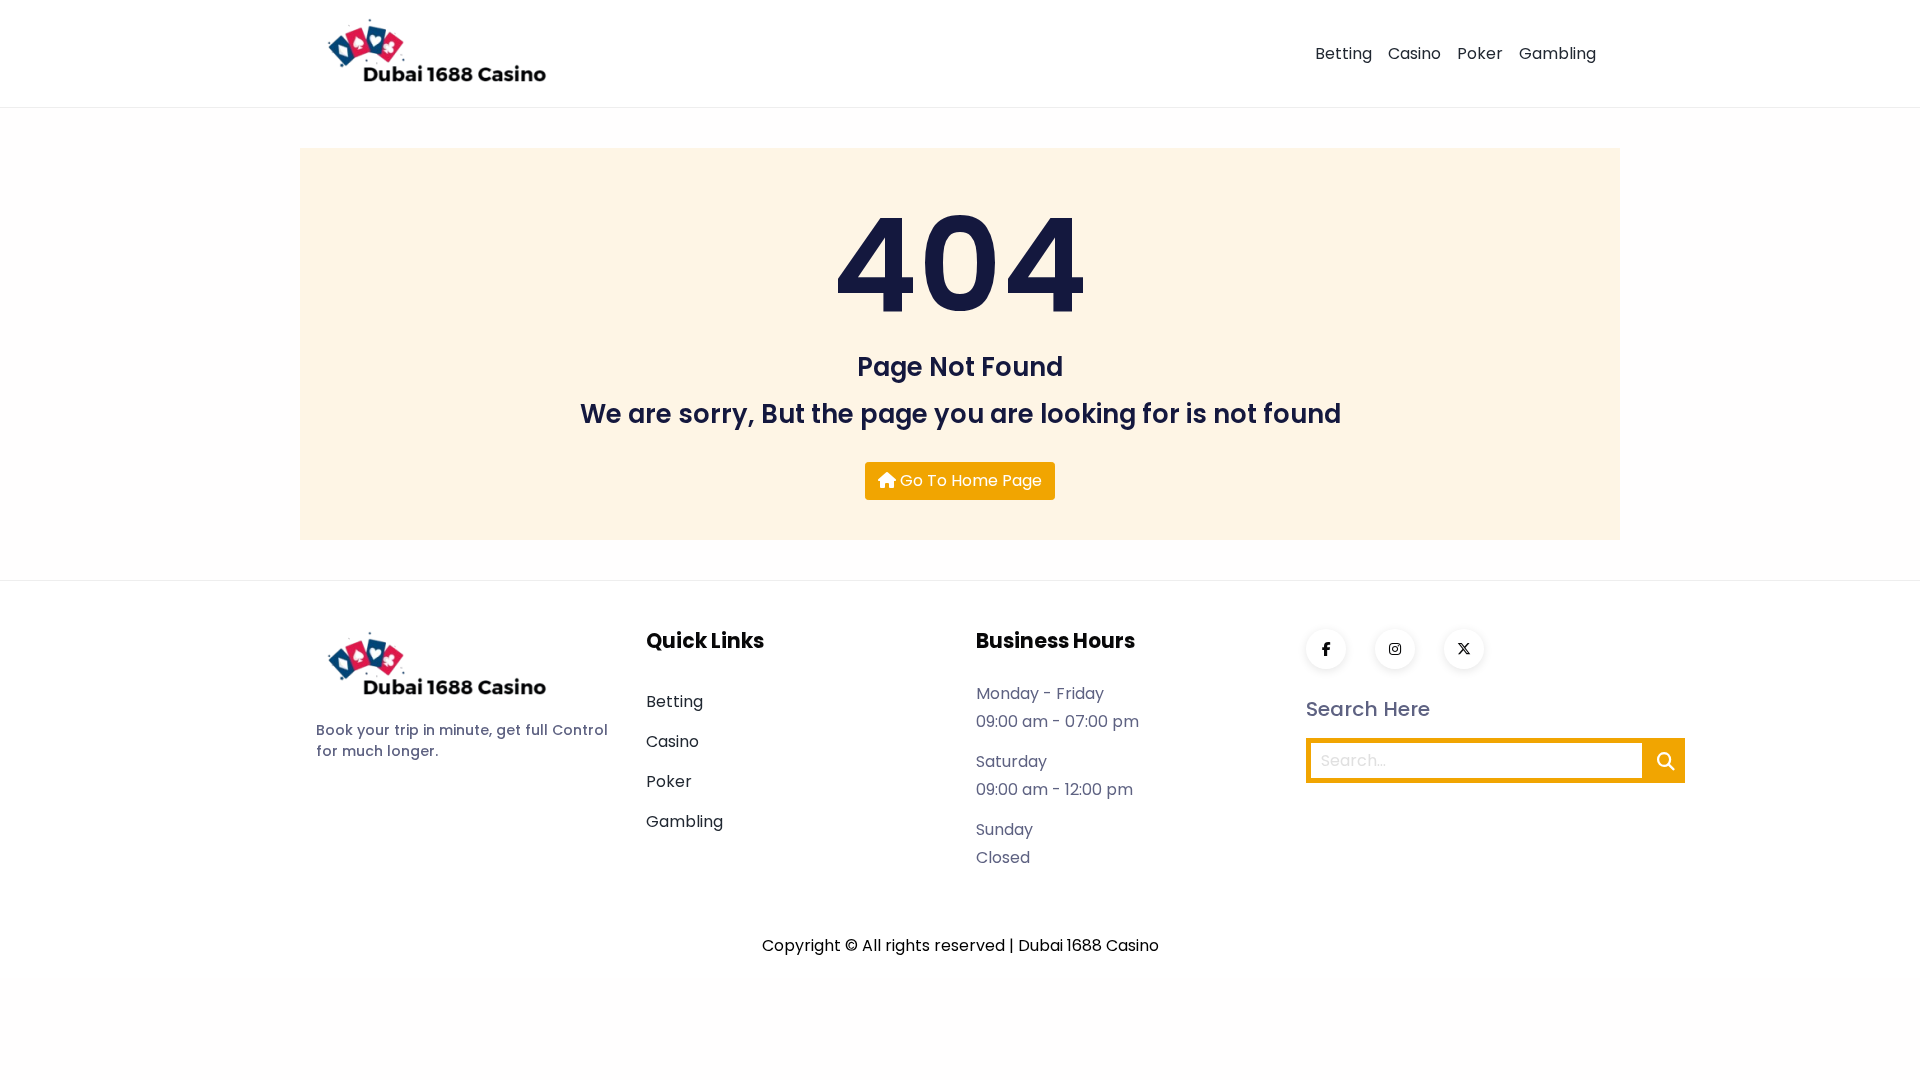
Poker (1480, 53)
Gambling (1557, 53)
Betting (1343, 53)
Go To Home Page (969, 480)
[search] (1666, 760)
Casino (1414, 53)
